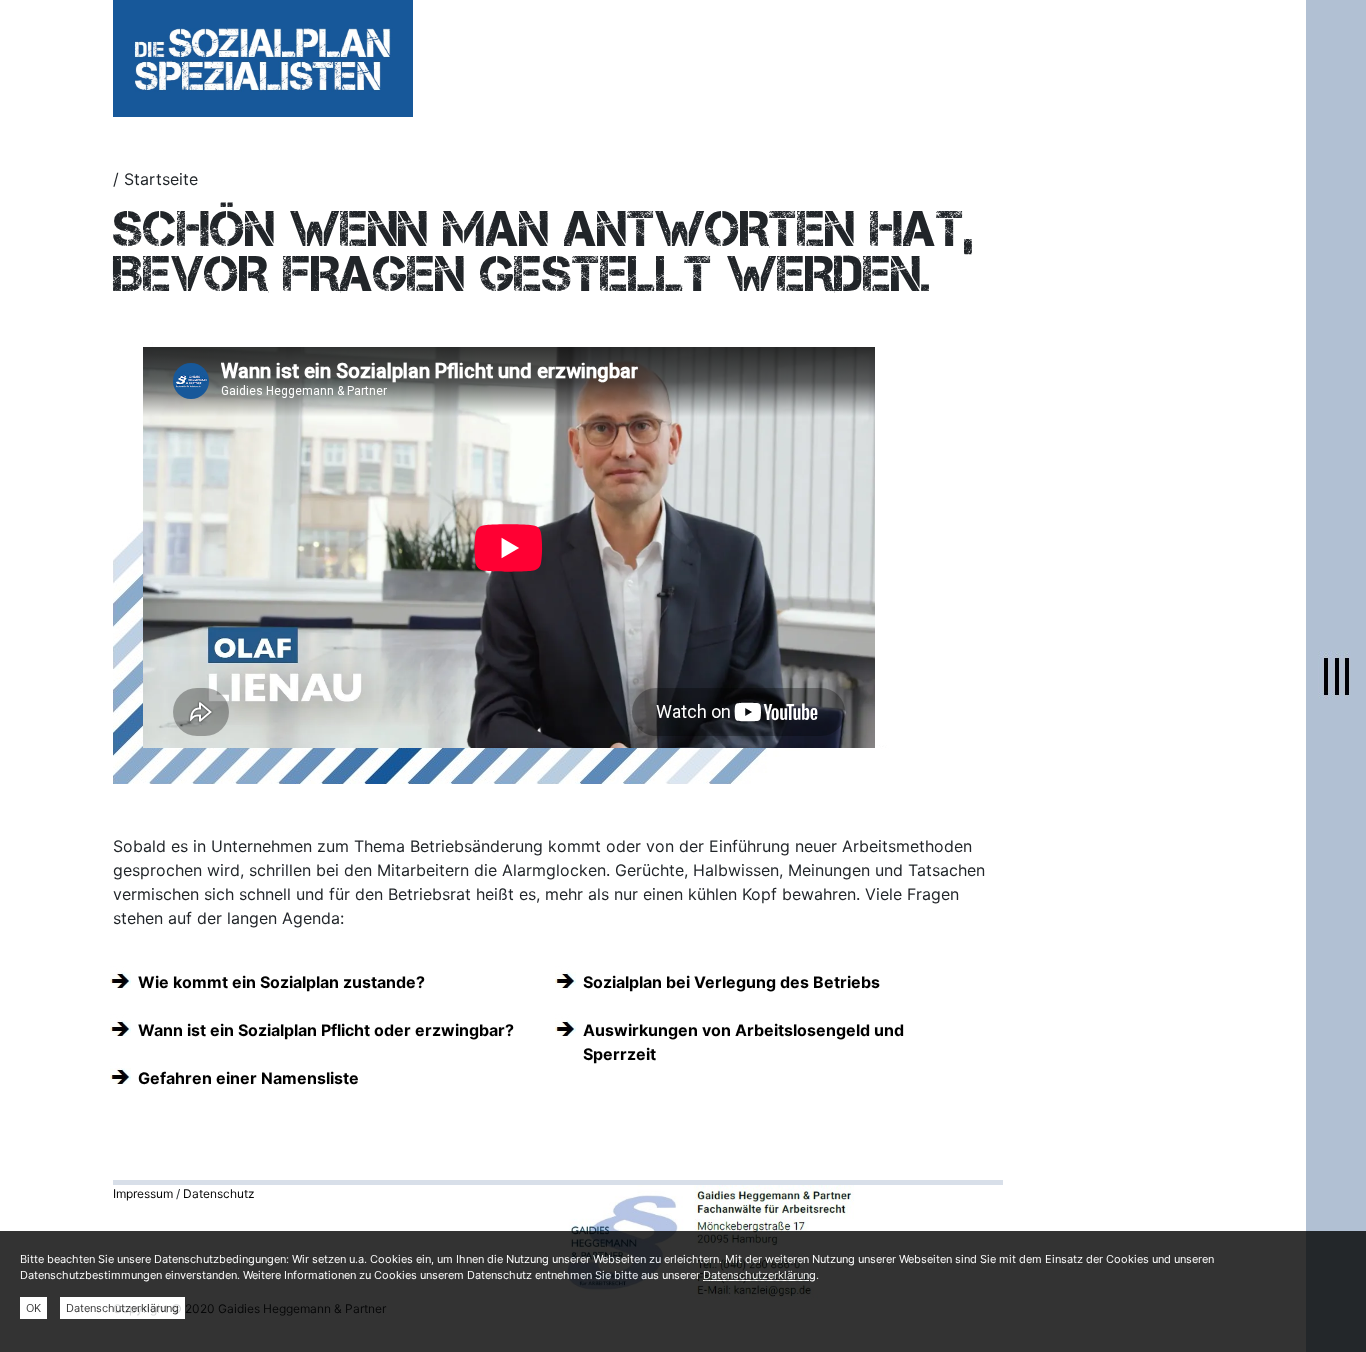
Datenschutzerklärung (759, 1275)
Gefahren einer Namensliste (248, 1078)
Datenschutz (219, 1193)
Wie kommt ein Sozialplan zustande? (281, 982)
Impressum (143, 1193)
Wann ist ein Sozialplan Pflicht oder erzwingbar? (326, 1030)
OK (33, 1308)
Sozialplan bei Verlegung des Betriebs (731, 982)
